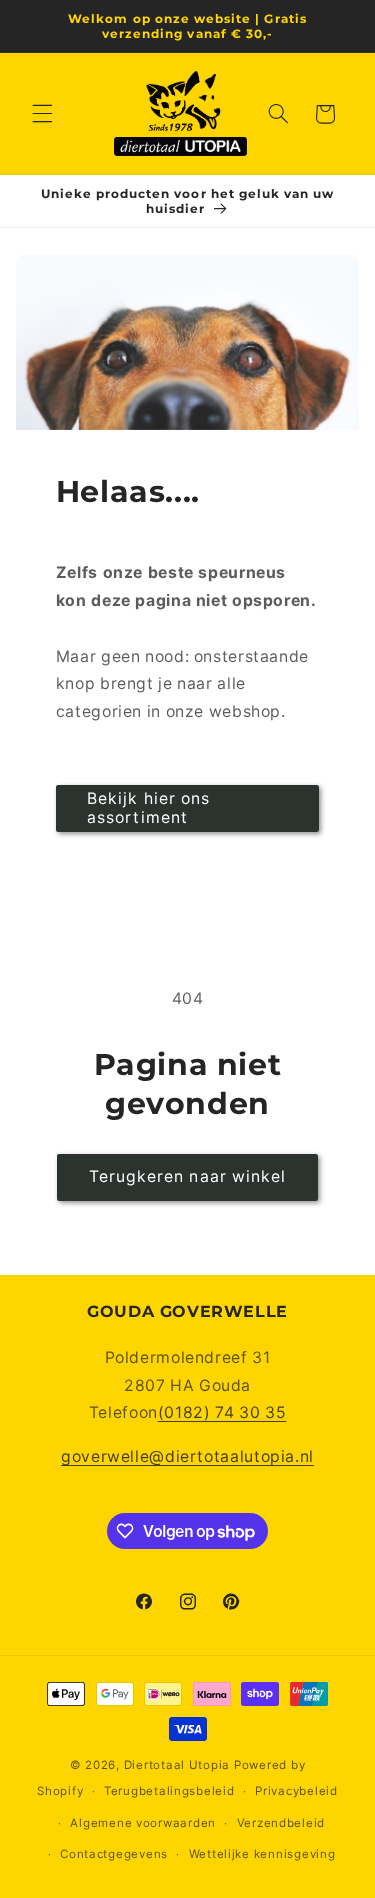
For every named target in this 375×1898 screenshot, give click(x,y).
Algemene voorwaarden (143, 1823)
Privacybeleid (296, 1791)
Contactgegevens (114, 1854)
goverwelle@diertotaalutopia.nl (187, 1456)
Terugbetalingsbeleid (169, 1791)
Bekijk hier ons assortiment (148, 808)
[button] (42, 114)
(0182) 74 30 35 (222, 1412)
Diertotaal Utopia (177, 1765)
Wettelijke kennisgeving (262, 1854)
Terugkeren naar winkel (187, 1176)
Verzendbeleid (281, 1823)
